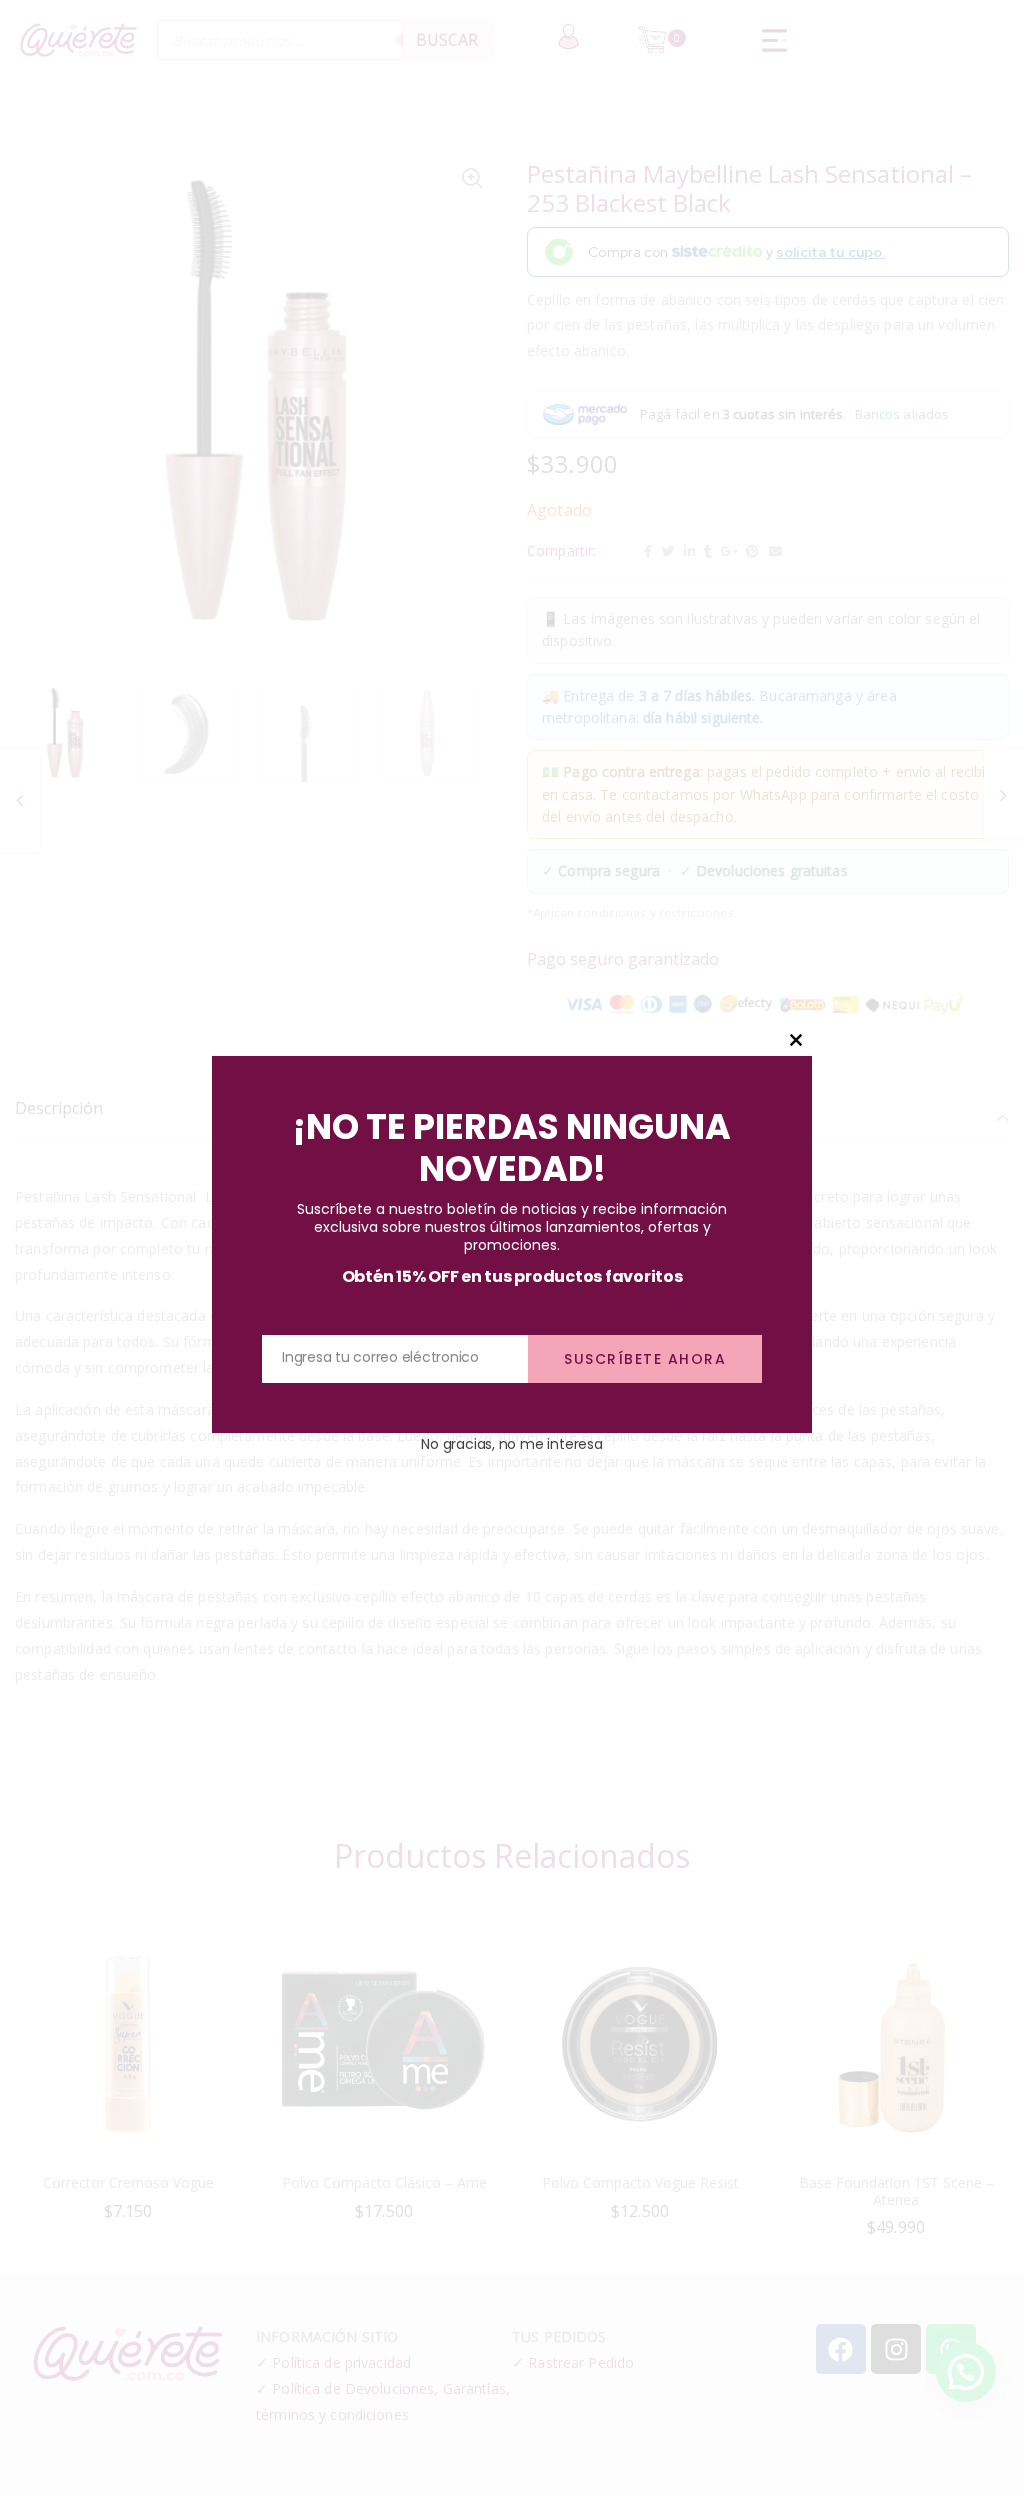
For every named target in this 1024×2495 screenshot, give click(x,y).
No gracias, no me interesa (511, 1444)
